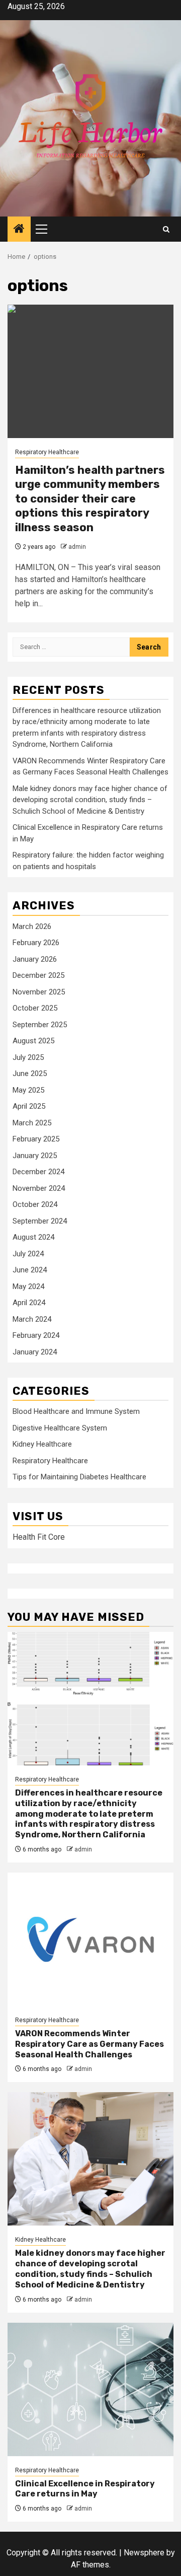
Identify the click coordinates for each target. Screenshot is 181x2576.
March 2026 (32, 926)
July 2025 (28, 1057)
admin (77, 547)
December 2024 (38, 1172)
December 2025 (38, 975)
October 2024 (35, 1204)
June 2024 (30, 1270)
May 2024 (28, 1286)
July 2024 (28, 1254)
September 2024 (40, 1221)
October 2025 (35, 1008)
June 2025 (30, 1074)
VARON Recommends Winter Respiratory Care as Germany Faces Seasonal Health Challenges (89, 2044)
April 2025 (29, 1106)
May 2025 (28, 1090)
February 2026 (36, 943)
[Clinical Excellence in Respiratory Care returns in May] (90, 2389)
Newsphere (144, 2553)
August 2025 (33, 1041)
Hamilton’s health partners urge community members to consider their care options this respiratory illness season (90, 499)
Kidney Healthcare (42, 1444)
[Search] (166, 229)
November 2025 (39, 992)
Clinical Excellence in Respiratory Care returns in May (85, 2489)
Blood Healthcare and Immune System (76, 1411)
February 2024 (36, 1335)
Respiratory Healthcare (47, 452)
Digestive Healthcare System (60, 1428)
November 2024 (39, 1188)
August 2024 (33, 1237)
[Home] (19, 230)
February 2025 (36, 1139)
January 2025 (35, 1156)
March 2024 (32, 1319)
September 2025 (40, 1025)
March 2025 (32, 1123)
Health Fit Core (39, 1537)
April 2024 (29, 1303)
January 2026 (35, 959)
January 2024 (35, 1352)
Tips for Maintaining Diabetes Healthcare (79, 1477)
